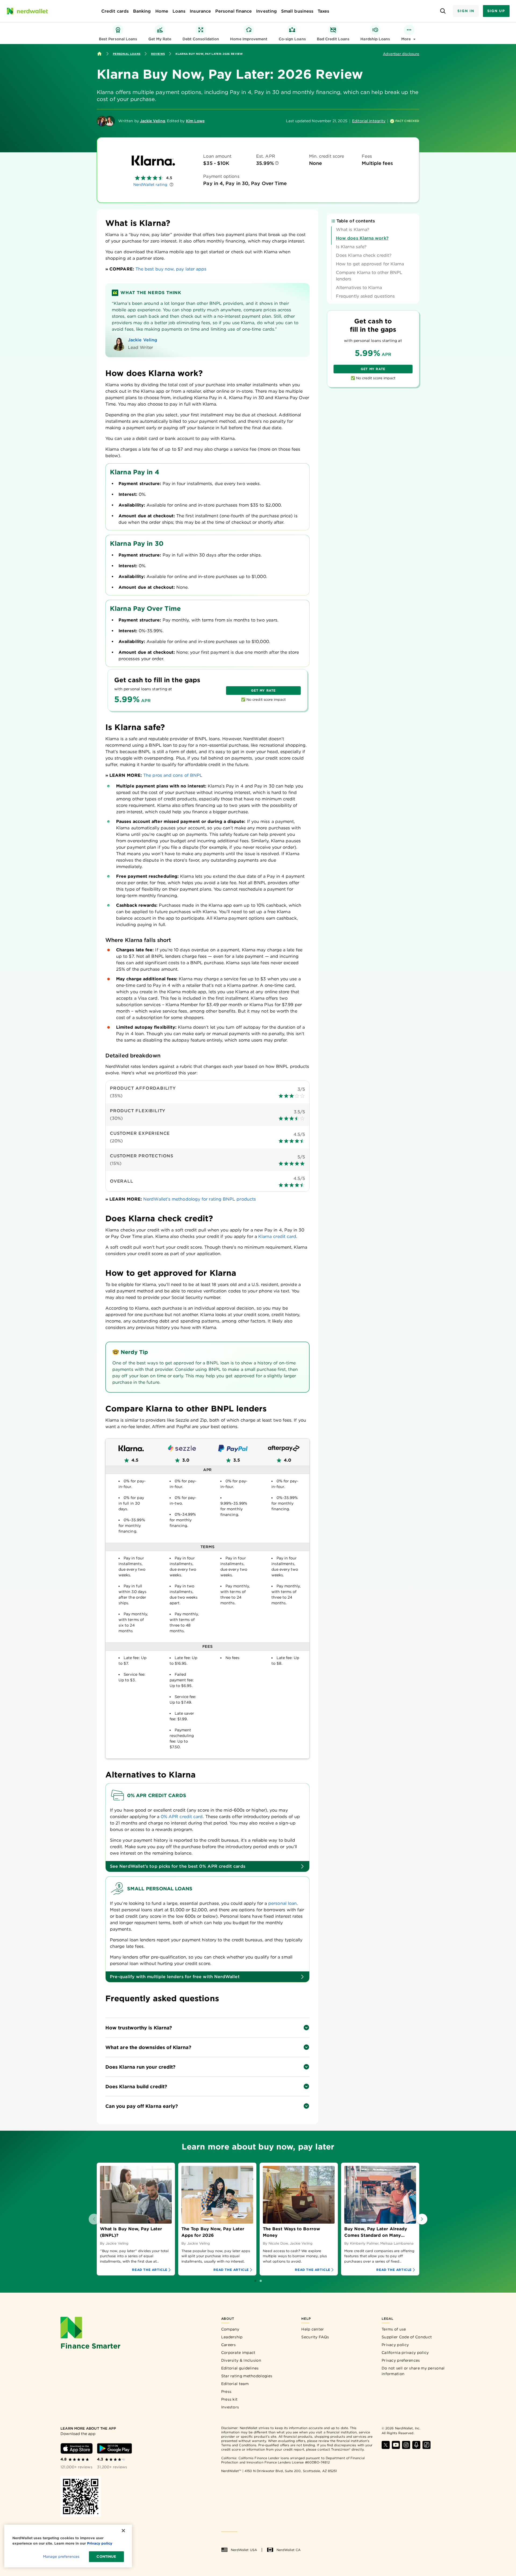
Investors (230, 2407)
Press (226, 2391)
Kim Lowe (195, 121)
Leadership (232, 2337)
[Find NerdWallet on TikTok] (427, 2445)
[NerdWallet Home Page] (27, 11)
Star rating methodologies (247, 2376)
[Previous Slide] (94, 2219)
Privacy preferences (401, 2360)
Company (230, 2329)
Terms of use (394, 2329)
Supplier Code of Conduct (407, 2337)
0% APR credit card (182, 1817)
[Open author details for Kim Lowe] (110, 121)
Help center (313, 2329)
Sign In (466, 11)
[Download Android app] (114, 2448)
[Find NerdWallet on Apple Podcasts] (416, 2445)
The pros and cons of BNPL (173, 775)
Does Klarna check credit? (364, 255)
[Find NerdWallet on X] (386, 2445)
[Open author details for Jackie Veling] (102, 121)
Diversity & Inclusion (241, 2360)
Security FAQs (315, 2337)
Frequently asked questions (365, 296)
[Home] (99, 54)
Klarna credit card (277, 1236)
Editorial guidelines (240, 2368)
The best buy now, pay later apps (171, 269)
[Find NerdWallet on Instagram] (406, 2445)
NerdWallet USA (244, 2550)
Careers (229, 2345)
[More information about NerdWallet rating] (171, 185)
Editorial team (235, 2384)
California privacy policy (405, 2353)
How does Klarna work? (362, 238)
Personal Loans (127, 54)
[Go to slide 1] (255, 2281)
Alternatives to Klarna (359, 288)
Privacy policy (395, 2345)
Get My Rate (263, 690)
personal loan (282, 1903)
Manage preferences (61, 2557)
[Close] (123, 2531)
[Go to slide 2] (261, 2281)
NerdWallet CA (289, 2550)
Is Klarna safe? (351, 247)
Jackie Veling (153, 121)
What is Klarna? (353, 230)
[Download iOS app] (77, 2448)
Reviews (158, 54)
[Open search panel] (443, 11)
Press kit (230, 2399)
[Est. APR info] (277, 163)
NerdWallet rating (150, 185)
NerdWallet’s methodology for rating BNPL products (200, 1199)
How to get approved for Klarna (370, 264)
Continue (106, 2557)
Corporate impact (238, 2353)
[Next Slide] (422, 2219)
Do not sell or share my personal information (413, 2371)
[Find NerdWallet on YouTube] (396, 2445)
